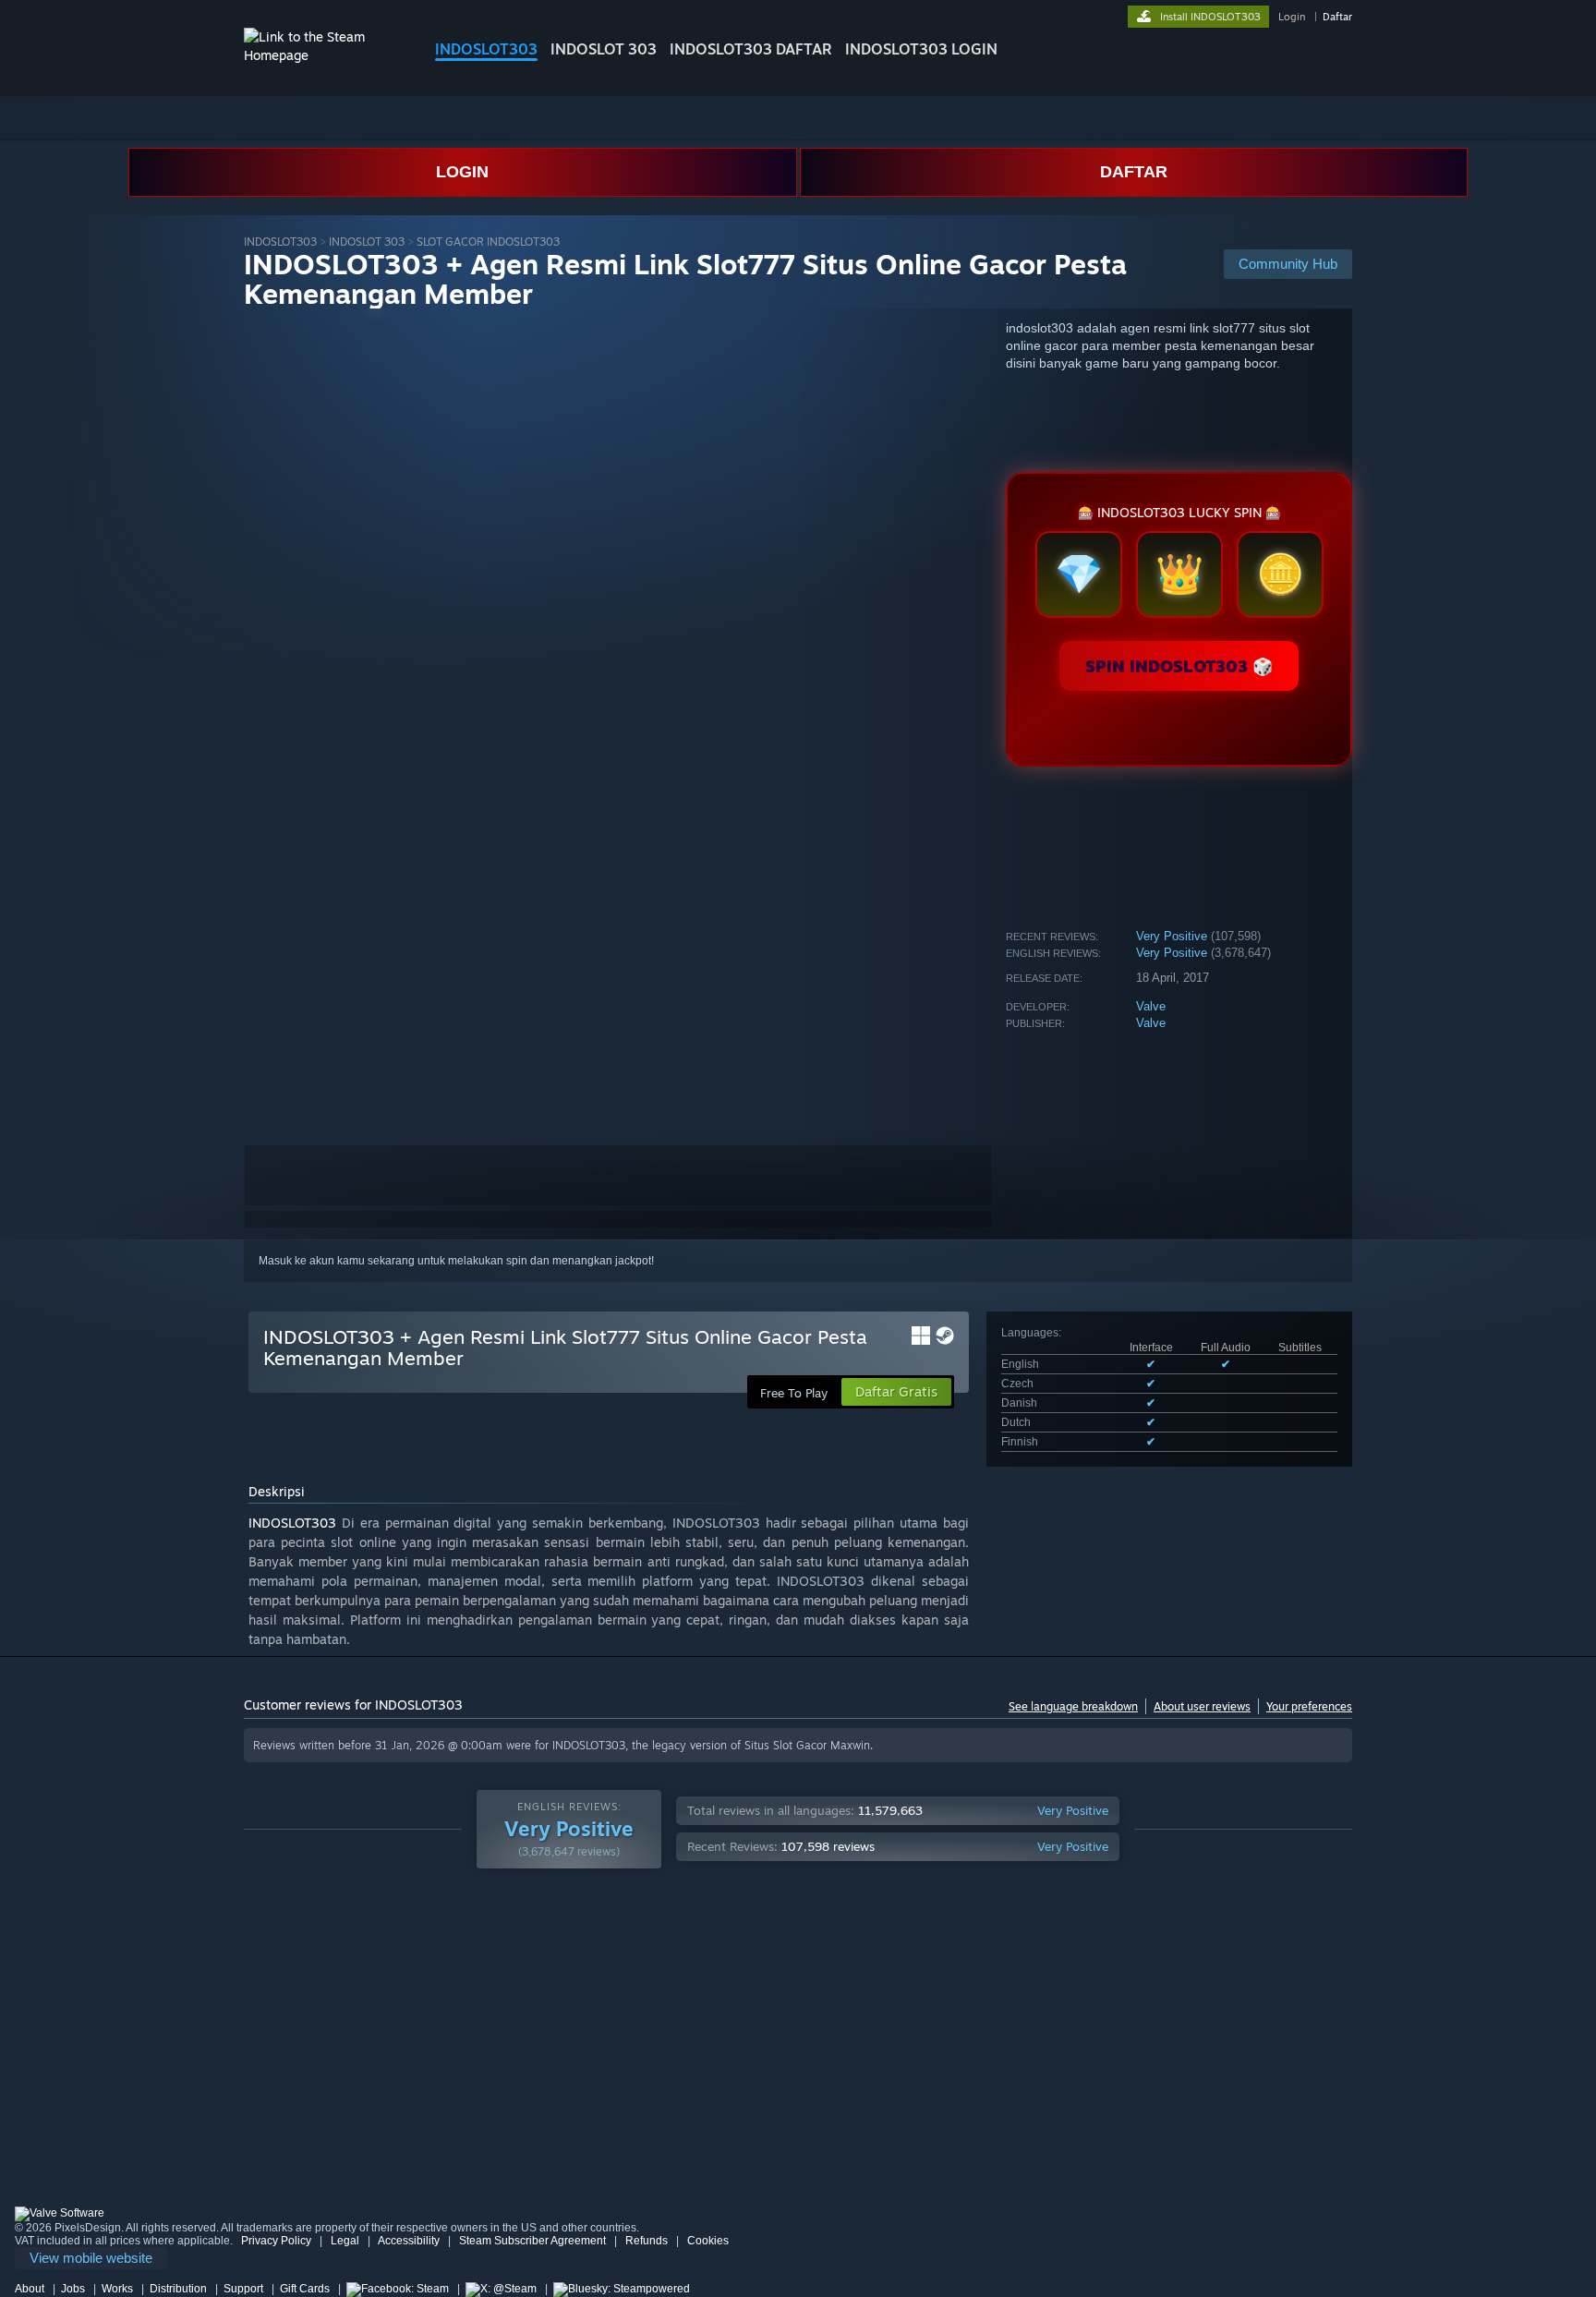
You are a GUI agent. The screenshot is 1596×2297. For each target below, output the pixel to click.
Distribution (178, 2289)
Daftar (1337, 17)
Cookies (708, 2241)
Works (117, 2289)
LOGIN (462, 172)
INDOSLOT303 (486, 49)
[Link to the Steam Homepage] (325, 55)
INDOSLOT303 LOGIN (921, 49)
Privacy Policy (276, 2241)
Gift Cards (305, 2289)
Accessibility (409, 2241)
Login (1292, 17)
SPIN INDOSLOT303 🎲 (1179, 666)
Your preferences (1309, 1706)
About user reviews (1202, 1706)
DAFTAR (1134, 172)
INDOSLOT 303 (604, 49)
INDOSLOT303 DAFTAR (751, 49)
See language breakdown (1073, 1706)
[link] (91, 2259)
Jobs (73, 2289)
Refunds (647, 2241)
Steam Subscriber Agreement (532, 2241)
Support (243, 2289)
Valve (1151, 1006)
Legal (345, 2241)
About (30, 2289)
